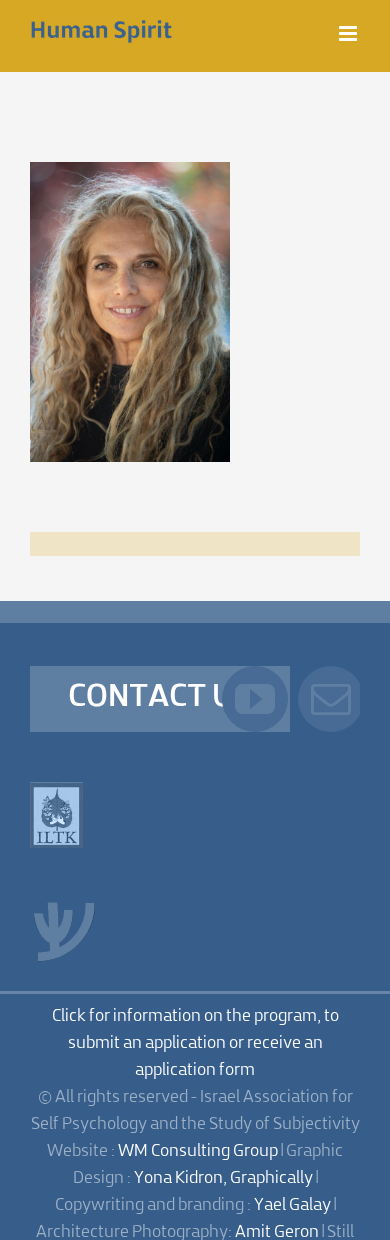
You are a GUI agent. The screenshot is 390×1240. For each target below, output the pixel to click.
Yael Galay (292, 1205)
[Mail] (331, 699)
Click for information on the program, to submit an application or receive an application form (195, 1043)
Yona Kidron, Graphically (223, 1178)
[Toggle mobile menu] (349, 33)
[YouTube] (255, 699)
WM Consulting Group (198, 1151)
